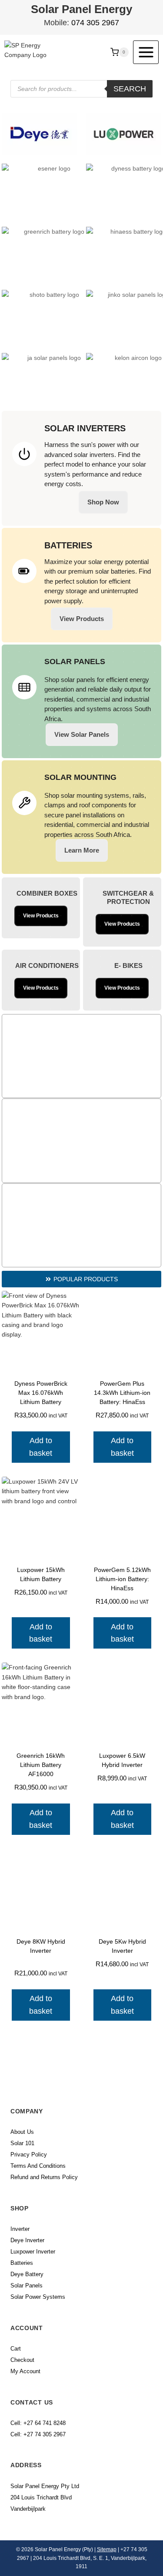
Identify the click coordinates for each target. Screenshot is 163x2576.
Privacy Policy (29, 2155)
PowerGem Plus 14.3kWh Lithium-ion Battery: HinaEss (122, 1393)
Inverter (20, 2229)
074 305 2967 (95, 23)
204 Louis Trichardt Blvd (41, 2497)
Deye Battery (27, 2274)
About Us (22, 2132)
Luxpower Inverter (33, 2252)
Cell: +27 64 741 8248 (38, 2423)
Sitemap (107, 2549)
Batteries (22, 2263)
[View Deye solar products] (40, 134)
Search (130, 89)
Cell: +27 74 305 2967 (38, 2434)
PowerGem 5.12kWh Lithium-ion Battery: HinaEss (122, 1579)
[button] (81, 1279)
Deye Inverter (27, 2240)
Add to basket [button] (41, 1447)
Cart (16, 2349)
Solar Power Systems (38, 2297)
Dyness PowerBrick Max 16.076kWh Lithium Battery (41, 1393)
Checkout (22, 2360)
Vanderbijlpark (28, 2509)
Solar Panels (27, 2285)
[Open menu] (146, 52)
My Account (25, 2371)
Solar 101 (22, 2143)
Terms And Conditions (38, 2166)
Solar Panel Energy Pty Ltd (45, 2486)
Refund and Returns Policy (44, 2177)
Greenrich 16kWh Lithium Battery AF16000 (41, 1765)
